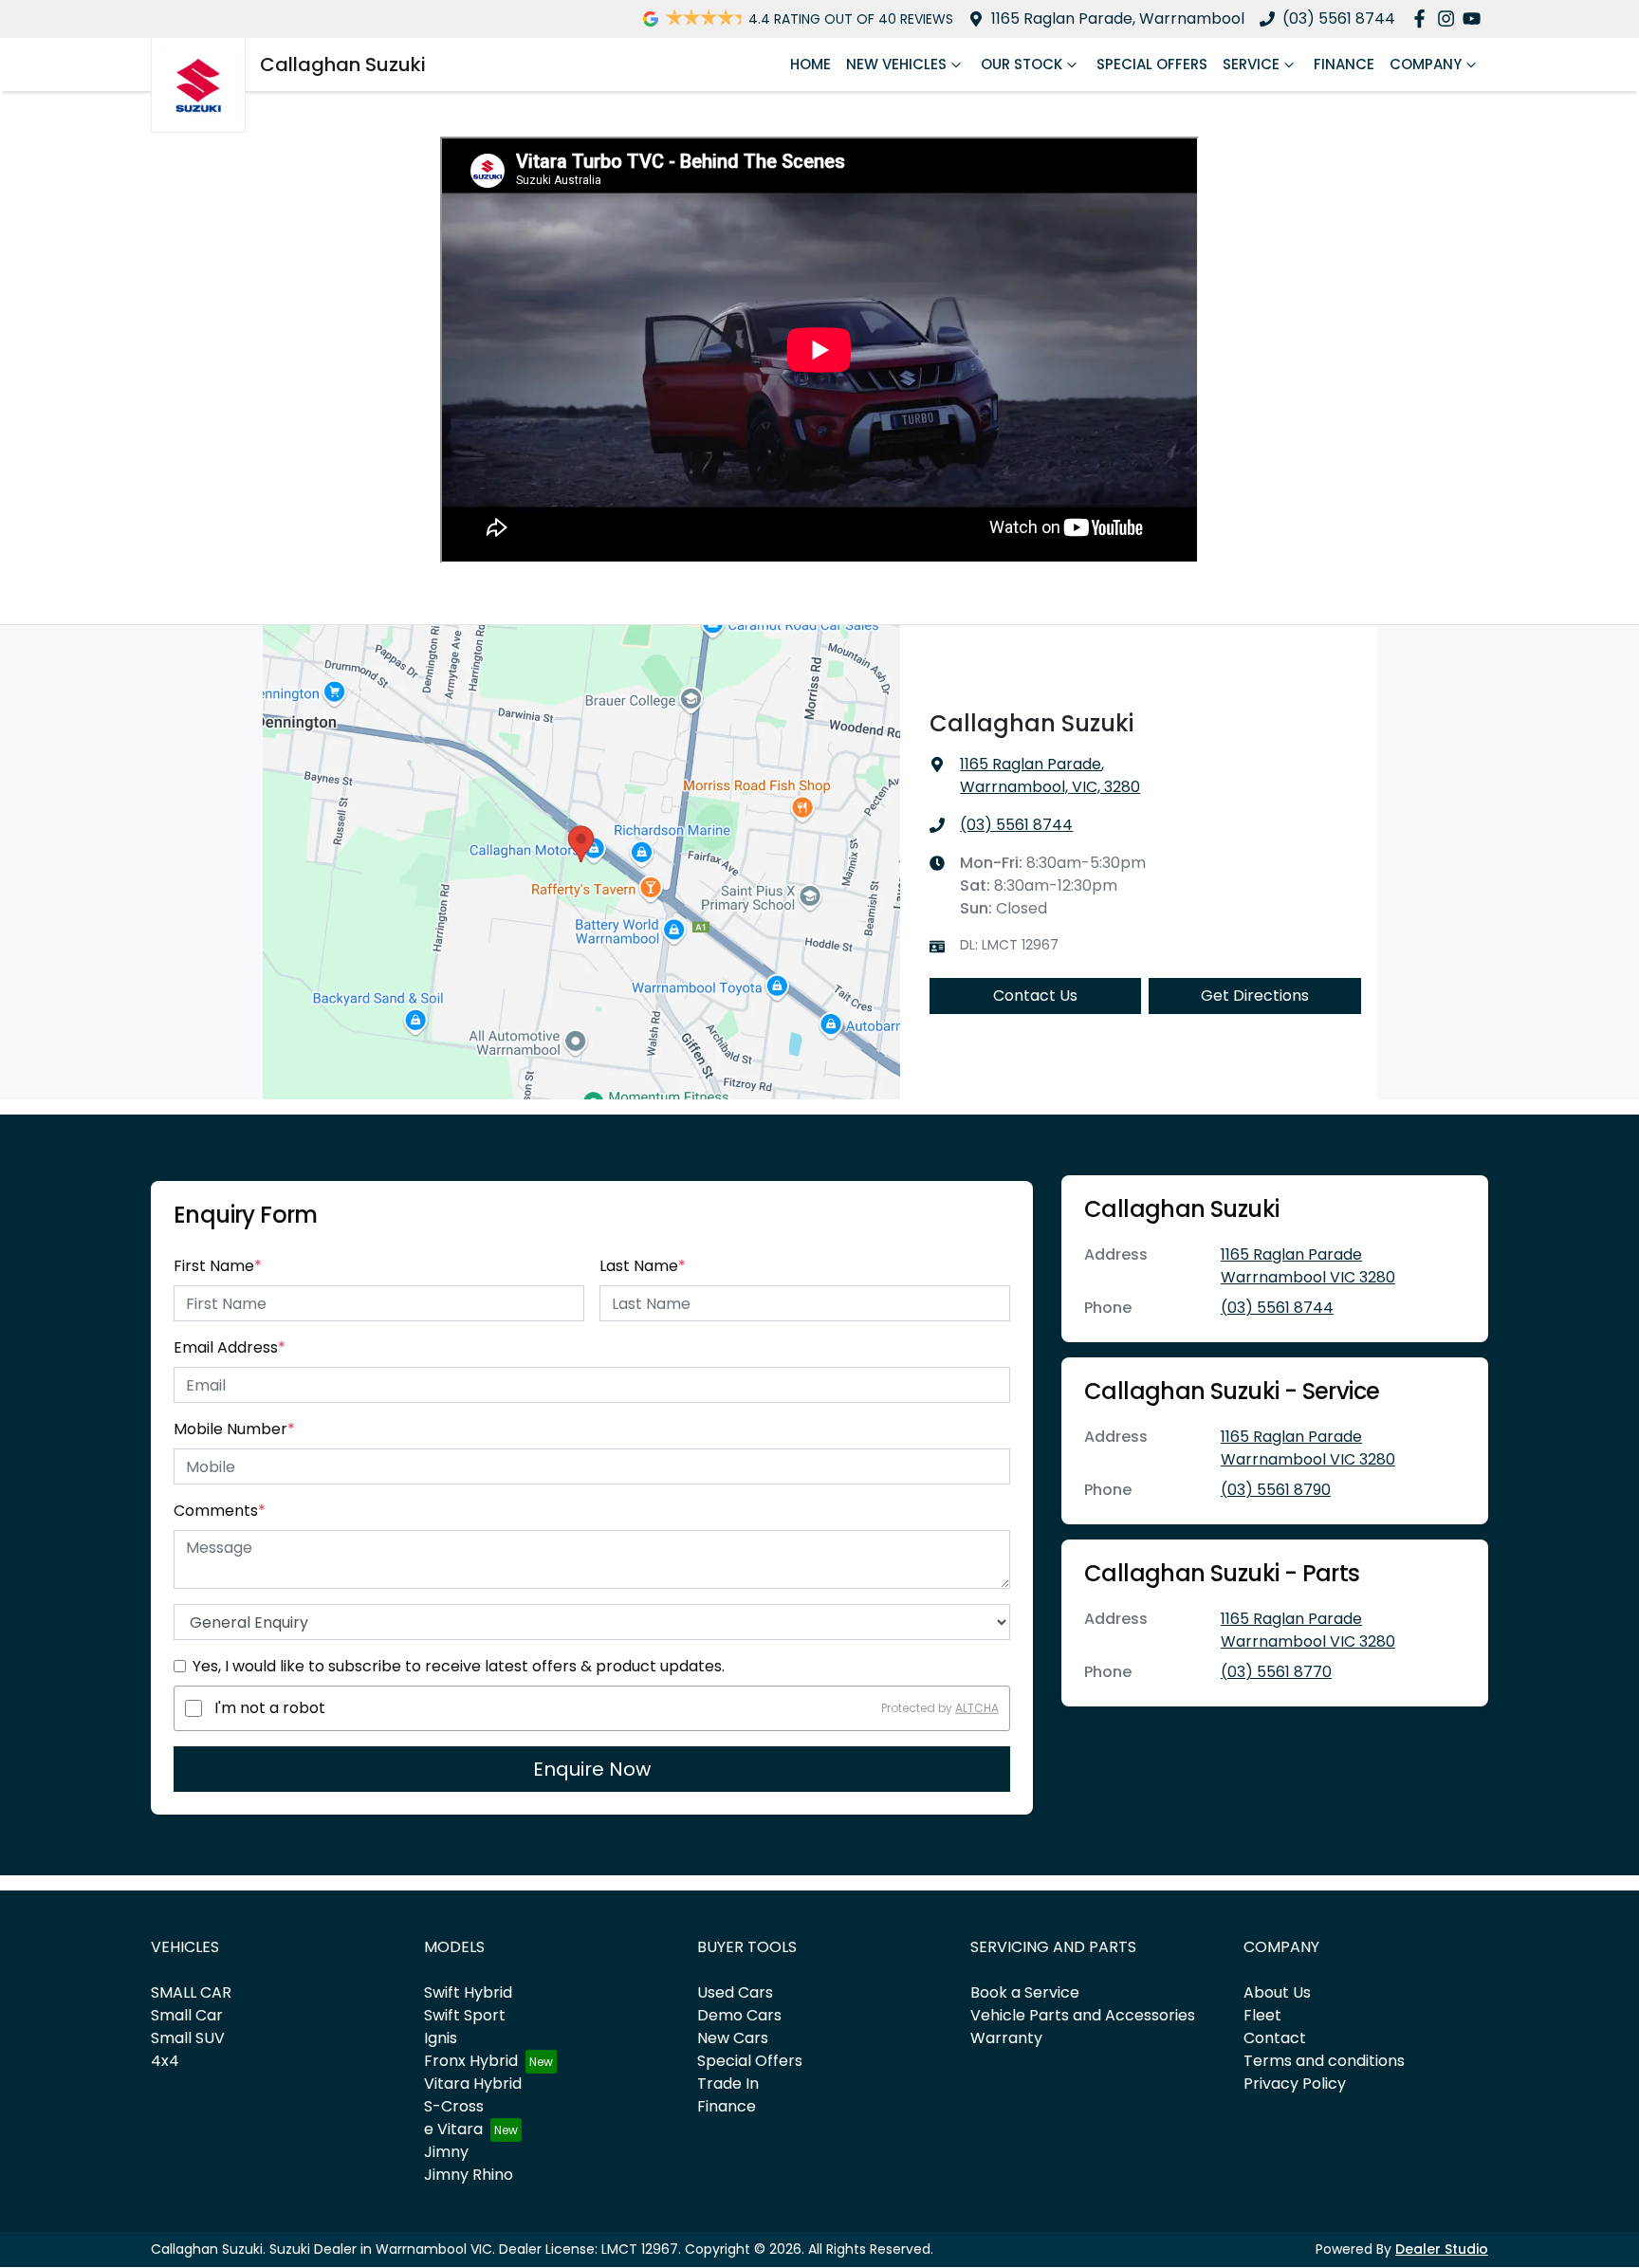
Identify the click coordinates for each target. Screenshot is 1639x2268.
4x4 (165, 2061)
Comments (220, 1511)
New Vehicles (896, 64)
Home (810, 64)
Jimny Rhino (469, 2175)
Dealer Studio (1442, 2249)
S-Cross (454, 2106)
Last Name (643, 1266)
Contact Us (1035, 996)
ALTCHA (977, 1708)
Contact (1275, 2038)
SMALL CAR (191, 1992)
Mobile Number (234, 1429)
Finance (1344, 64)
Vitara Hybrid (473, 2084)
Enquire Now (592, 1769)
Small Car (187, 2015)
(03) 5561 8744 (1339, 18)
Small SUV (188, 2038)
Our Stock (1022, 64)
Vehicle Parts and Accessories (1083, 2015)
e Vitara (453, 2129)
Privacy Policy (1295, 2084)
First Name (218, 1266)
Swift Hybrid (468, 1992)
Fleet (1262, 2015)
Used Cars (735, 1992)
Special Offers (1152, 64)
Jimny (446, 2152)
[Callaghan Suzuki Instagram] (1450, 18)
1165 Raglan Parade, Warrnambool (1118, 18)
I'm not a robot (270, 1708)
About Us (1277, 1992)
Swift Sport (465, 2015)
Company (1426, 64)
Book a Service (1025, 1992)
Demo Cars (739, 2015)
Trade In (728, 2084)
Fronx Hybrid (471, 2061)
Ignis (441, 2038)
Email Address (230, 1347)
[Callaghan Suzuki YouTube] (1475, 18)
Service (1251, 64)
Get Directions (1255, 996)
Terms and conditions (1324, 2061)
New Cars (733, 2038)
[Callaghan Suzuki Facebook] (1423, 18)
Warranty (1006, 2038)
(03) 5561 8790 (1276, 1490)
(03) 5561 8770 (1276, 1672)
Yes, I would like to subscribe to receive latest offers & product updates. (459, 1666)
